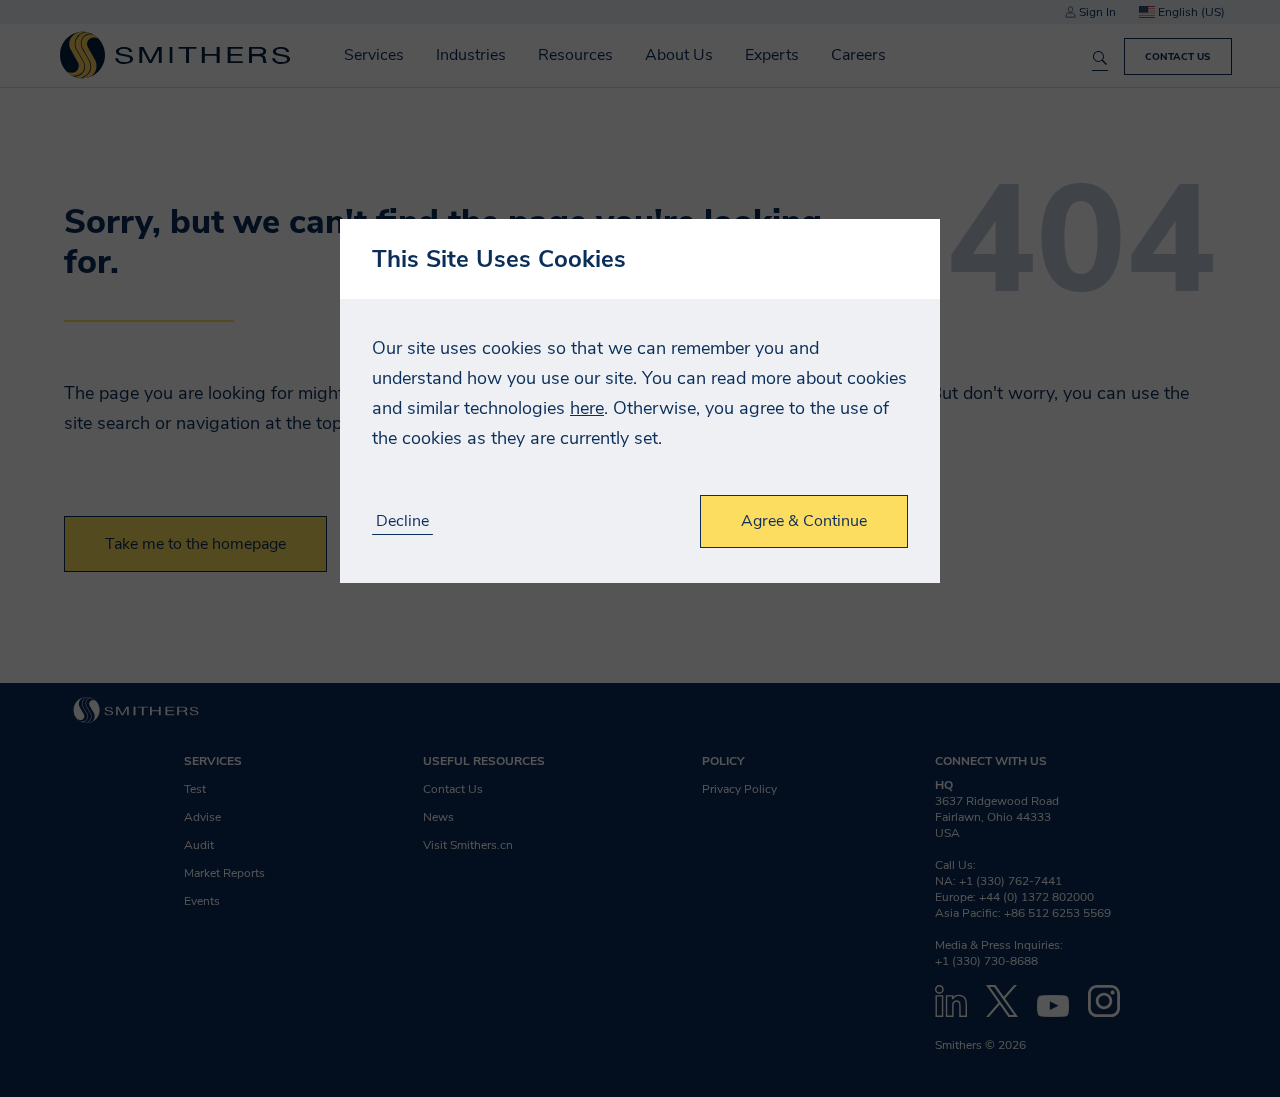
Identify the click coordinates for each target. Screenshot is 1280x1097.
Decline (402, 521)
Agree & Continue (804, 521)
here (587, 408)
